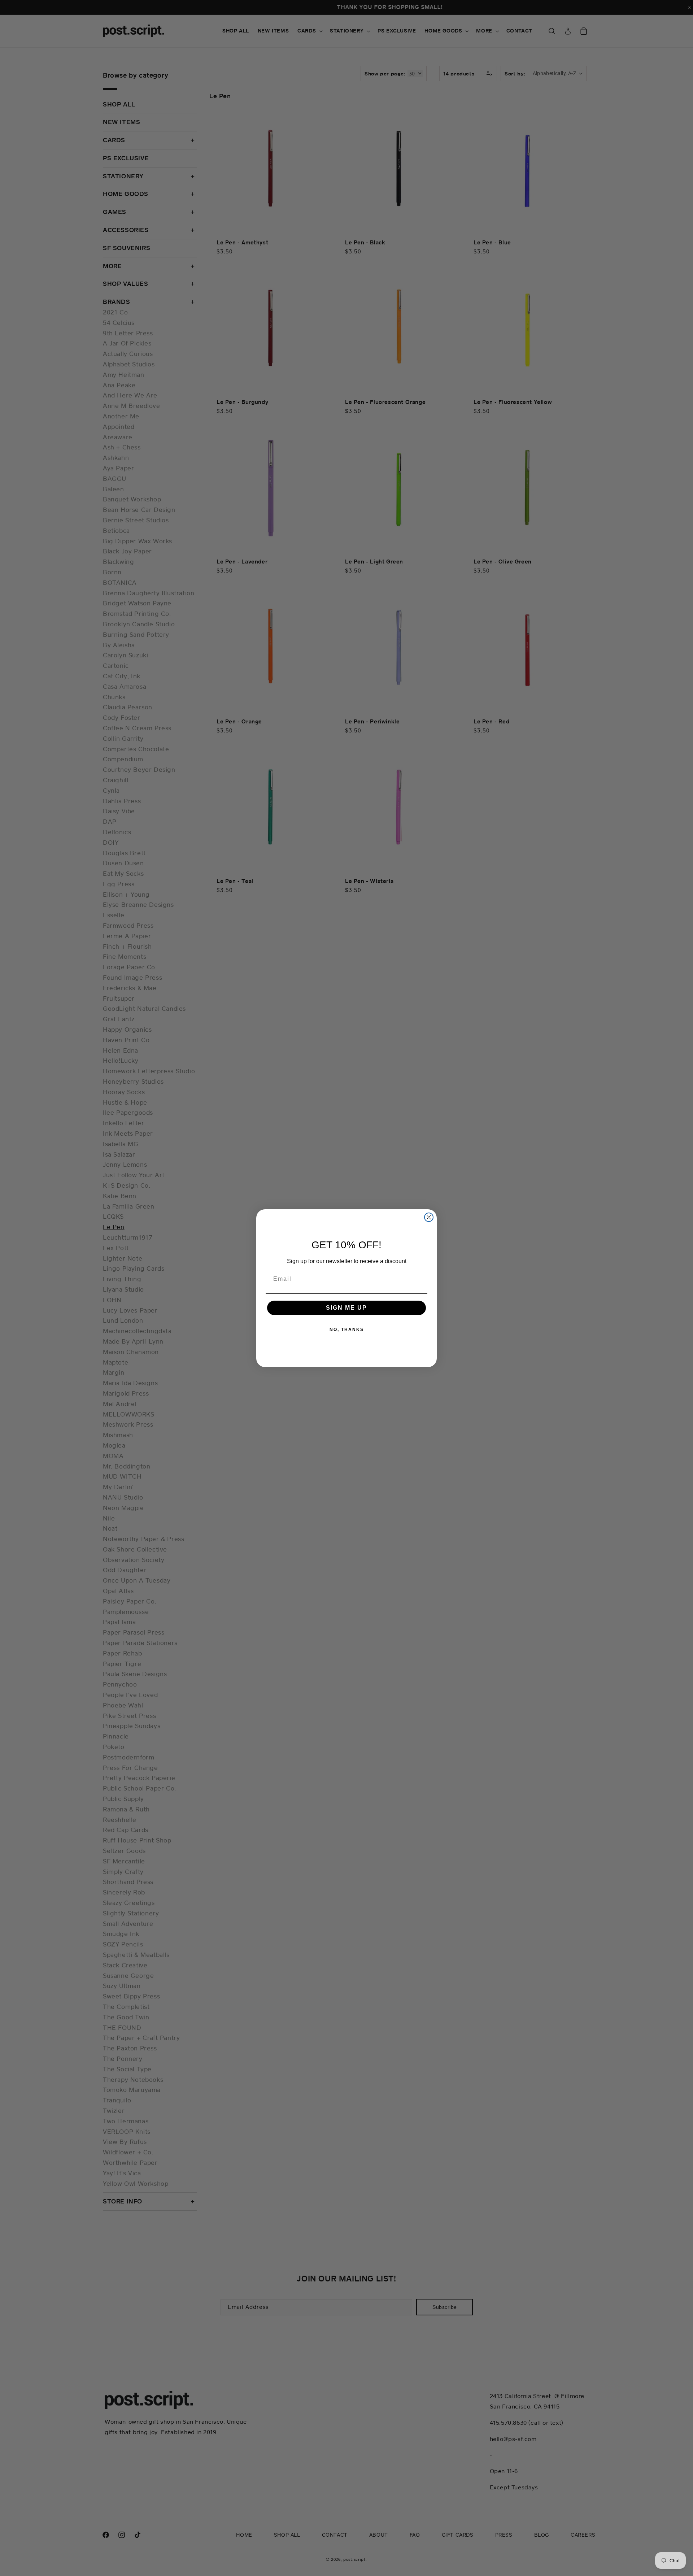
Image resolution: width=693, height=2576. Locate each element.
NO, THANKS (347, 1330)
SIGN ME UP (346, 1308)
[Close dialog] (429, 1217)
